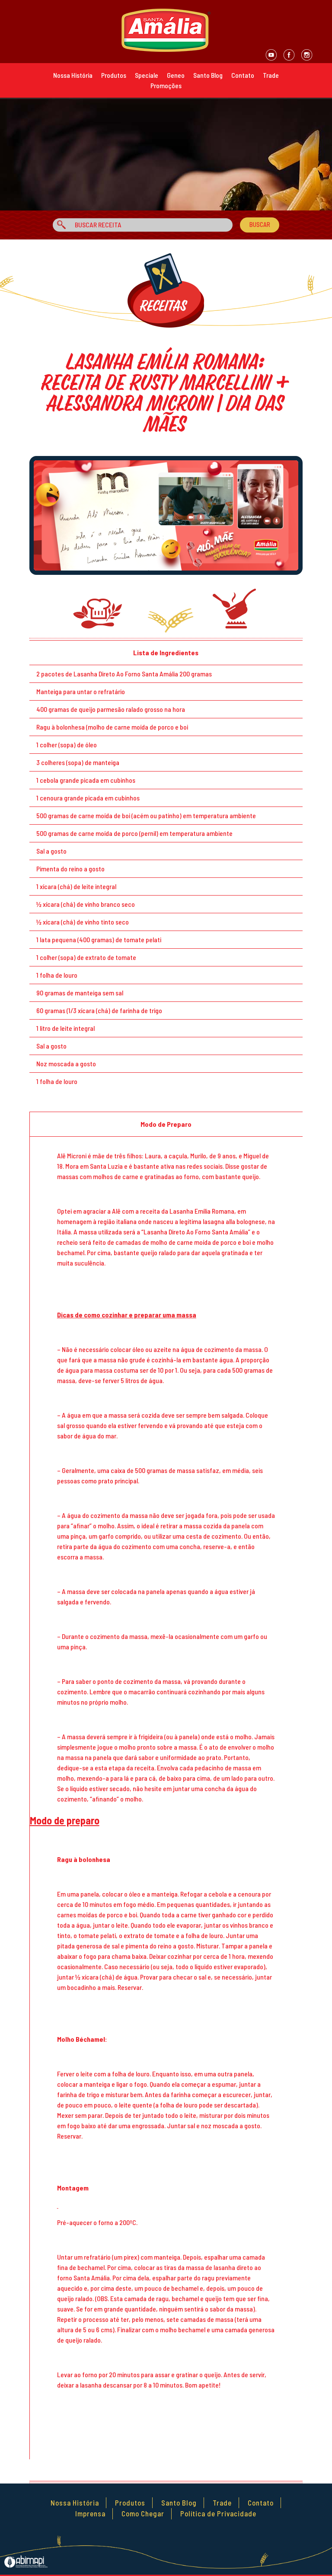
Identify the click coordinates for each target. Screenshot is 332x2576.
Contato (243, 75)
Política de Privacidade (218, 2513)
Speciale (147, 75)
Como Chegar (143, 2513)
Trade (271, 75)
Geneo (176, 75)
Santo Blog (208, 75)
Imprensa (90, 2513)
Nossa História (73, 75)
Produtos (114, 75)
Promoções (166, 85)
